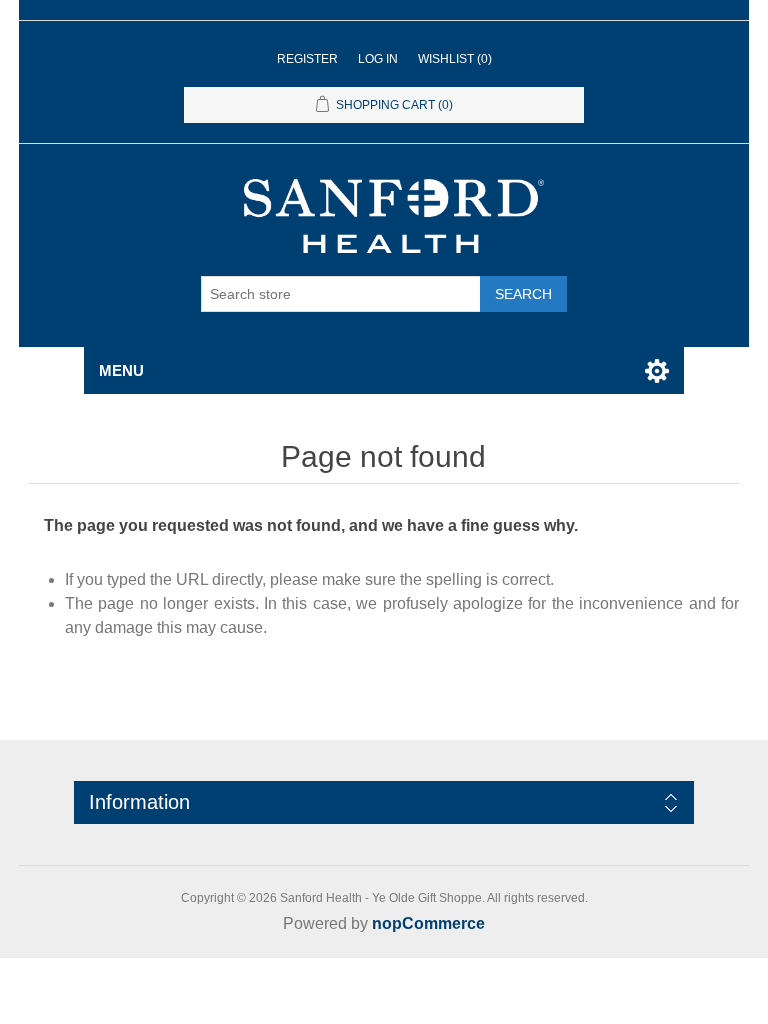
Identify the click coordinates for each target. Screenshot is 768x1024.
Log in (378, 59)
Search (523, 294)
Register (307, 59)
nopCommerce (428, 923)
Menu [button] (121, 370)
